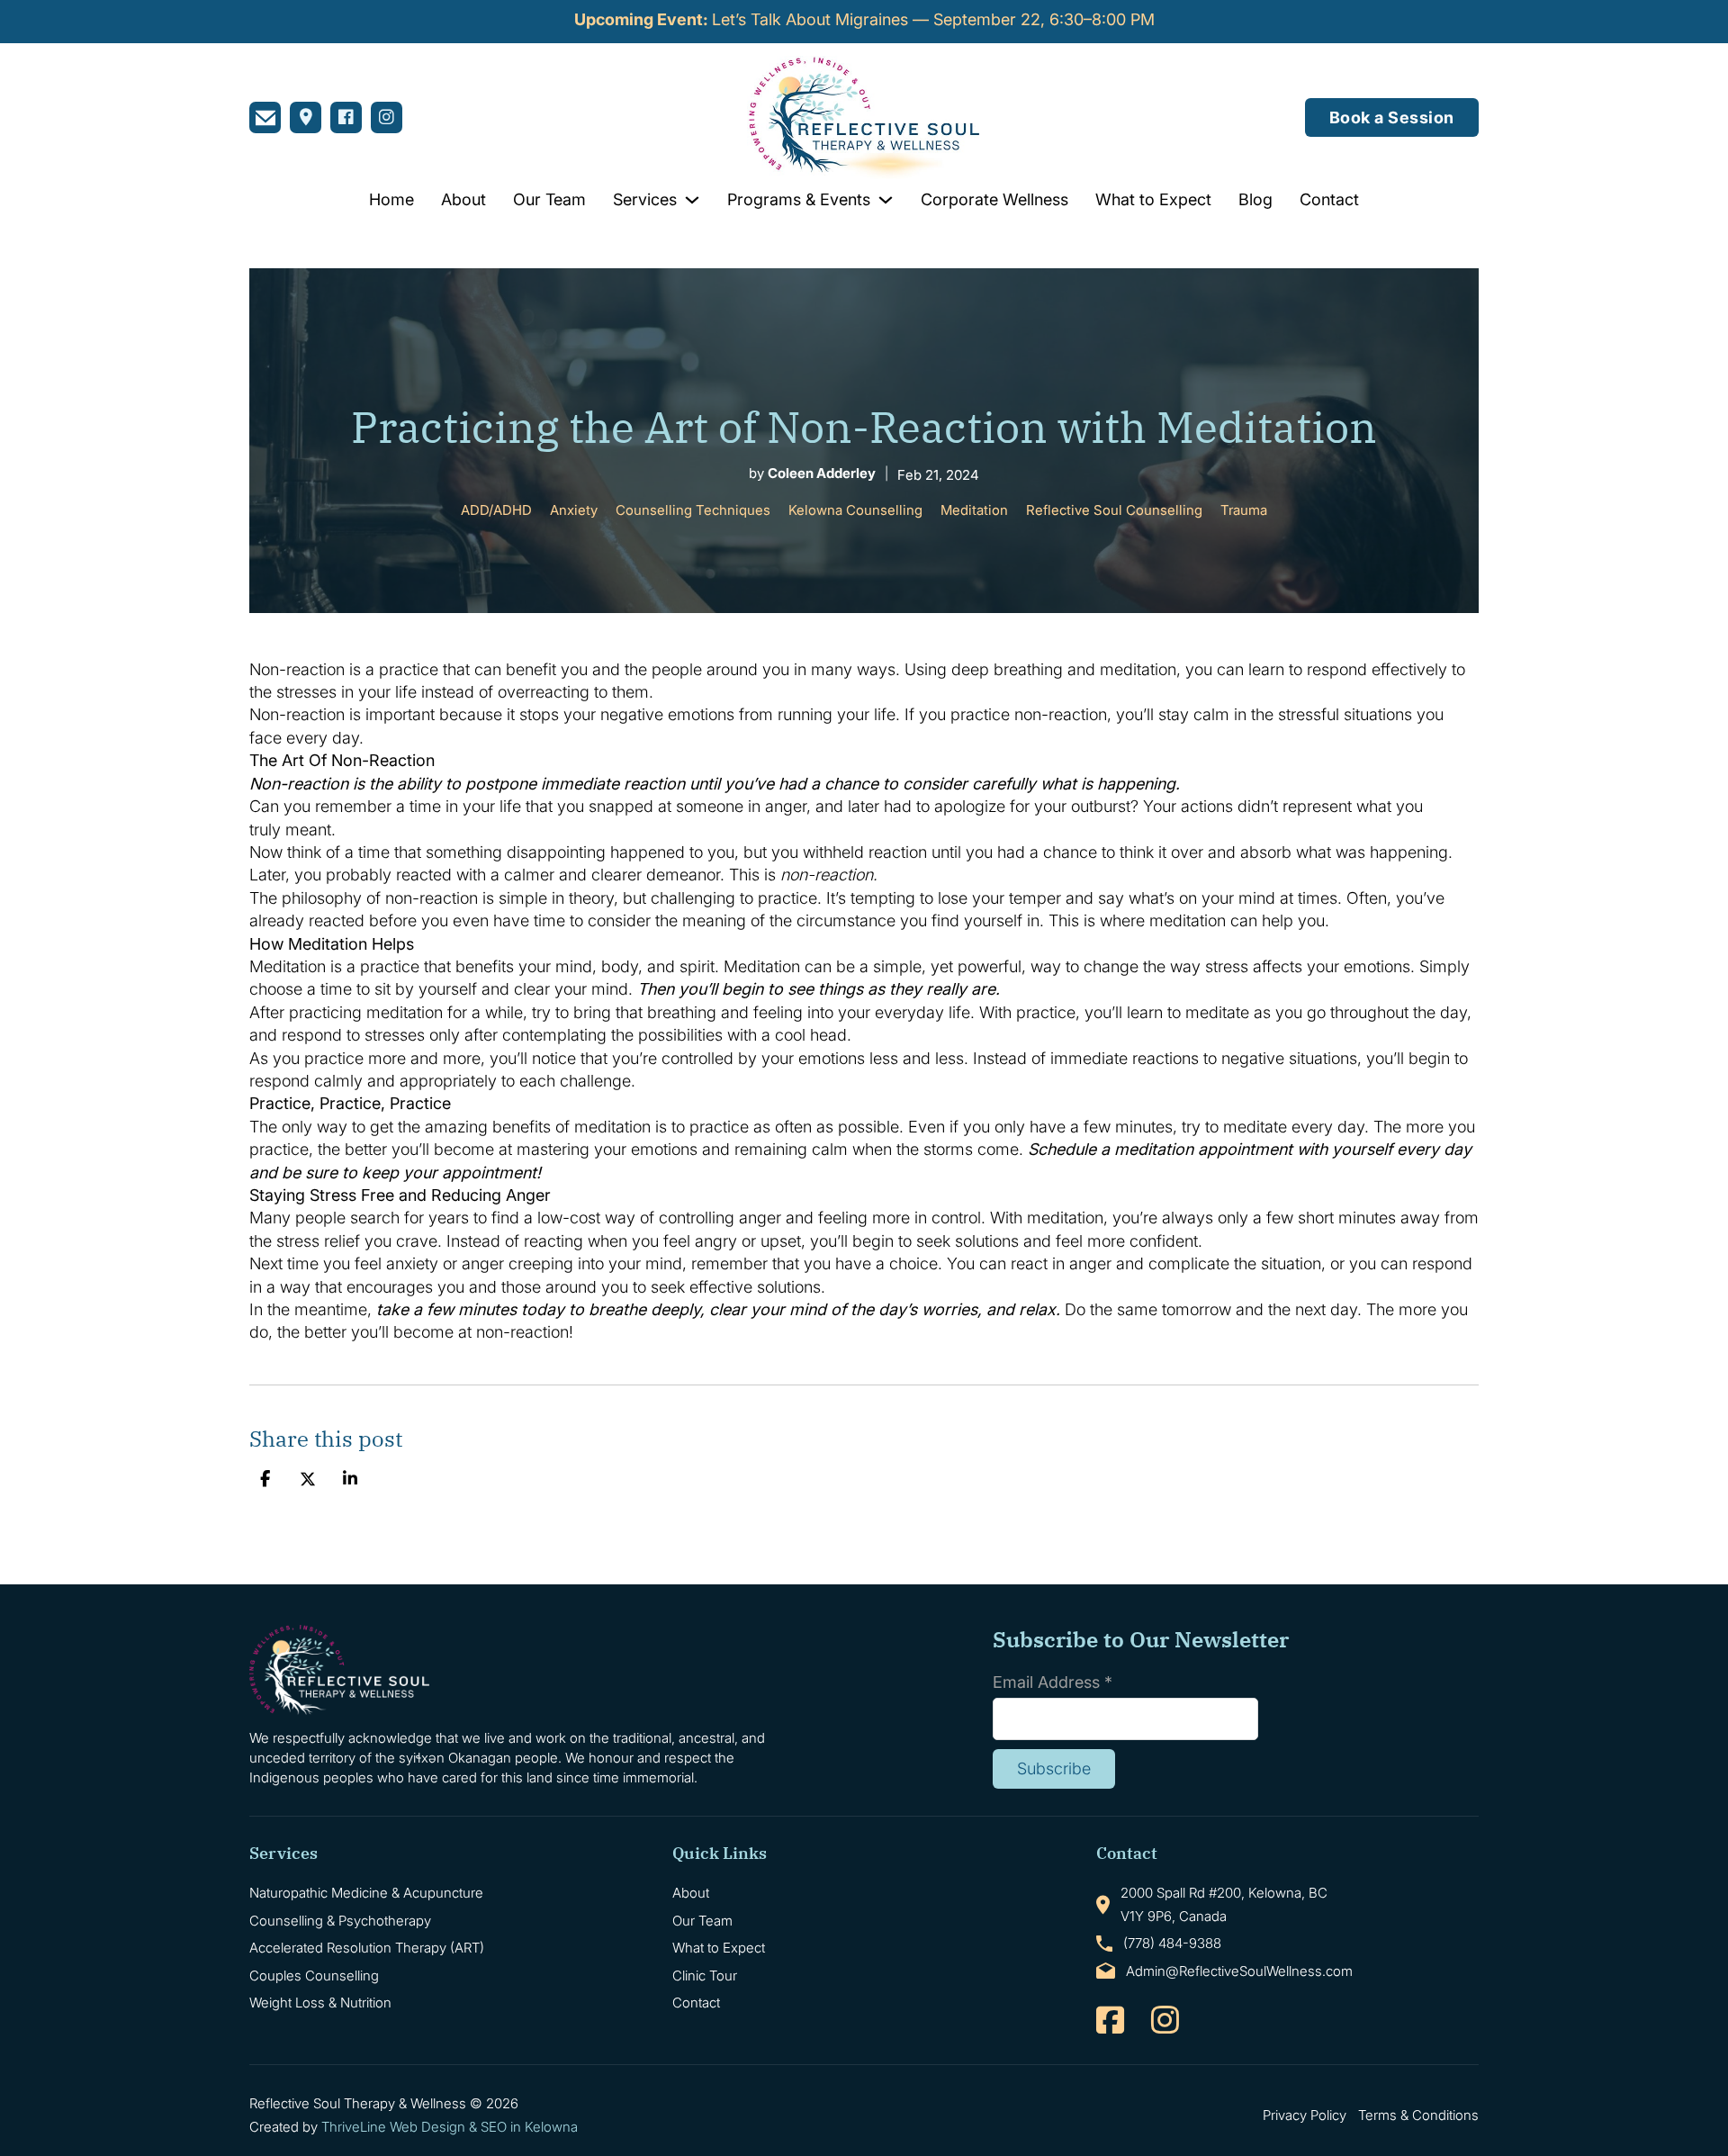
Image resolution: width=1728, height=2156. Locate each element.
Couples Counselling (314, 1976)
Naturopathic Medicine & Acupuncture (366, 1893)
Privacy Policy (1305, 2115)
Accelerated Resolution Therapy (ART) (367, 1948)
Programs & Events (799, 199)
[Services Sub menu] (692, 200)
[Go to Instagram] (1165, 2021)
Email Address (1053, 1682)
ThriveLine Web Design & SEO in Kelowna (450, 2127)
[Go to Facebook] (1110, 2021)
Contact (1329, 199)
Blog (1255, 199)
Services (645, 199)
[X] (308, 1479)
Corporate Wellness (994, 199)
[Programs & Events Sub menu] (886, 200)
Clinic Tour (705, 1976)
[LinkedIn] (350, 1479)
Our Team (549, 199)
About (463, 199)
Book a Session (1392, 117)
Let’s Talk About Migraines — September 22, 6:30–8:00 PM (864, 19)
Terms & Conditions (1418, 2115)
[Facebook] (265, 1479)
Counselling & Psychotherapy (340, 1921)
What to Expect (1153, 199)
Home (391, 199)
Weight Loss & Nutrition (320, 2003)
